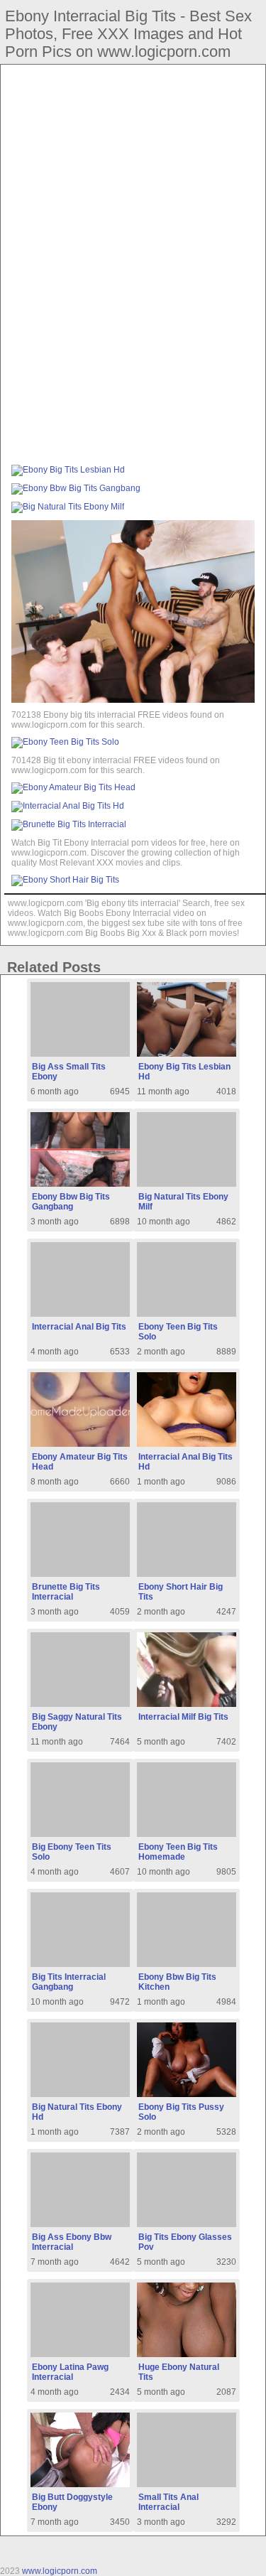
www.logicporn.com (60, 2571)
